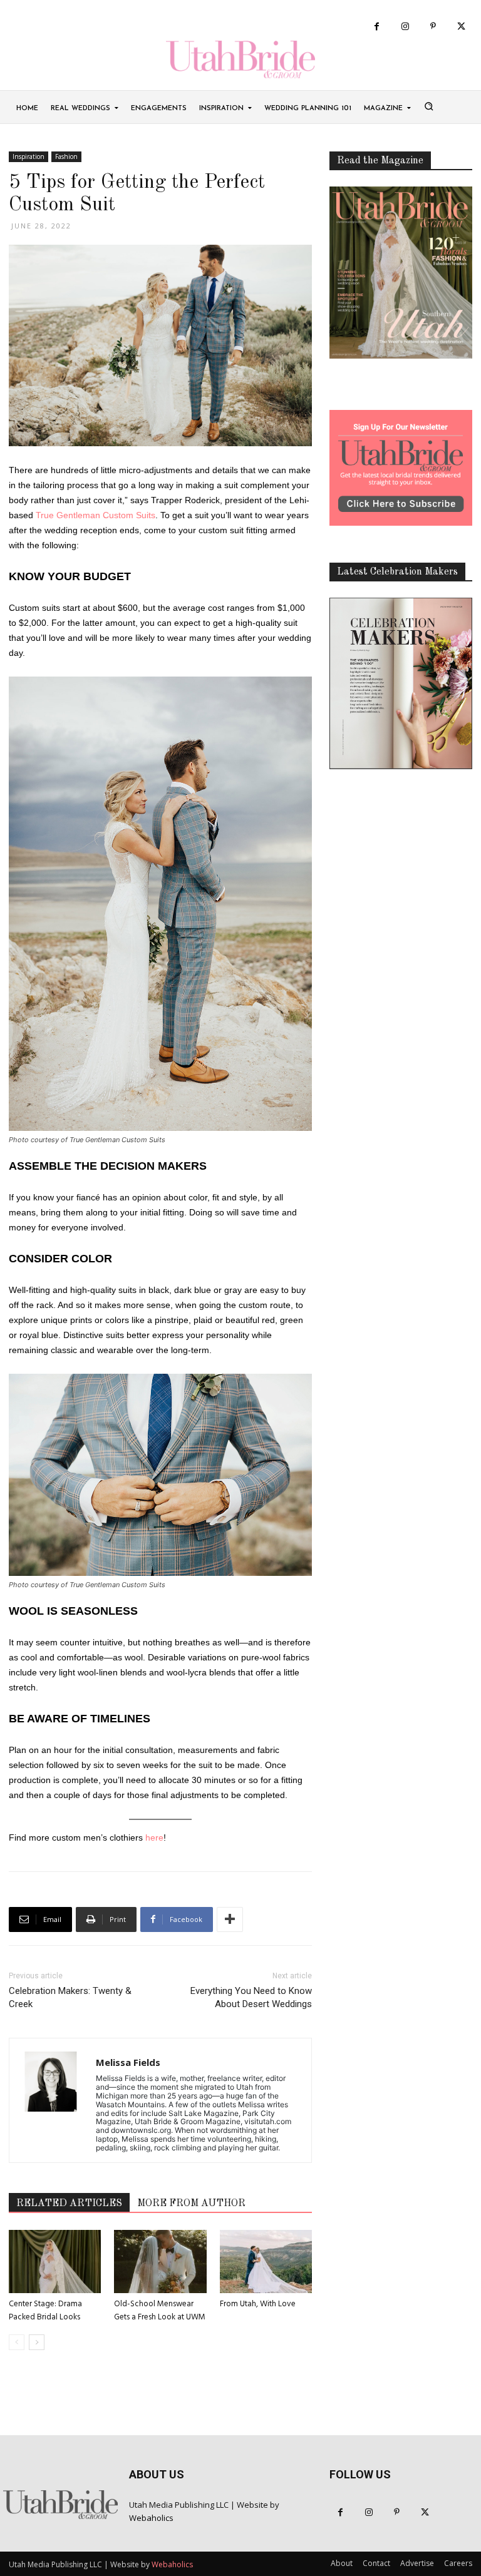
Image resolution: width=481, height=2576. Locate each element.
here (154, 1837)
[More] (230, 1919)
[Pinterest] (433, 27)
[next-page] (37, 2342)
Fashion (66, 156)
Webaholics (151, 2518)
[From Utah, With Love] (266, 2262)
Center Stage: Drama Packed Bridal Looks (45, 2311)
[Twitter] (461, 27)
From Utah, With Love (258, 2304)
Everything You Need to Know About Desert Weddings (251, 1997)
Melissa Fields (128, 2062)
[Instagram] (405, 27)
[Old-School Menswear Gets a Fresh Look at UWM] (160, 2262)
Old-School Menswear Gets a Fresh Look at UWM (160, 2311)
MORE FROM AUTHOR (191, 2204)
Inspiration (28, 156)
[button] (428, 106)
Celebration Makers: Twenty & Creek (70, 1997)
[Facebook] (377, 27)
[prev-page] (17, 2342)
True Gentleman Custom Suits (96, 515)
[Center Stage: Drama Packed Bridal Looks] (55, 2262)
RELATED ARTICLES (69, 2204)
